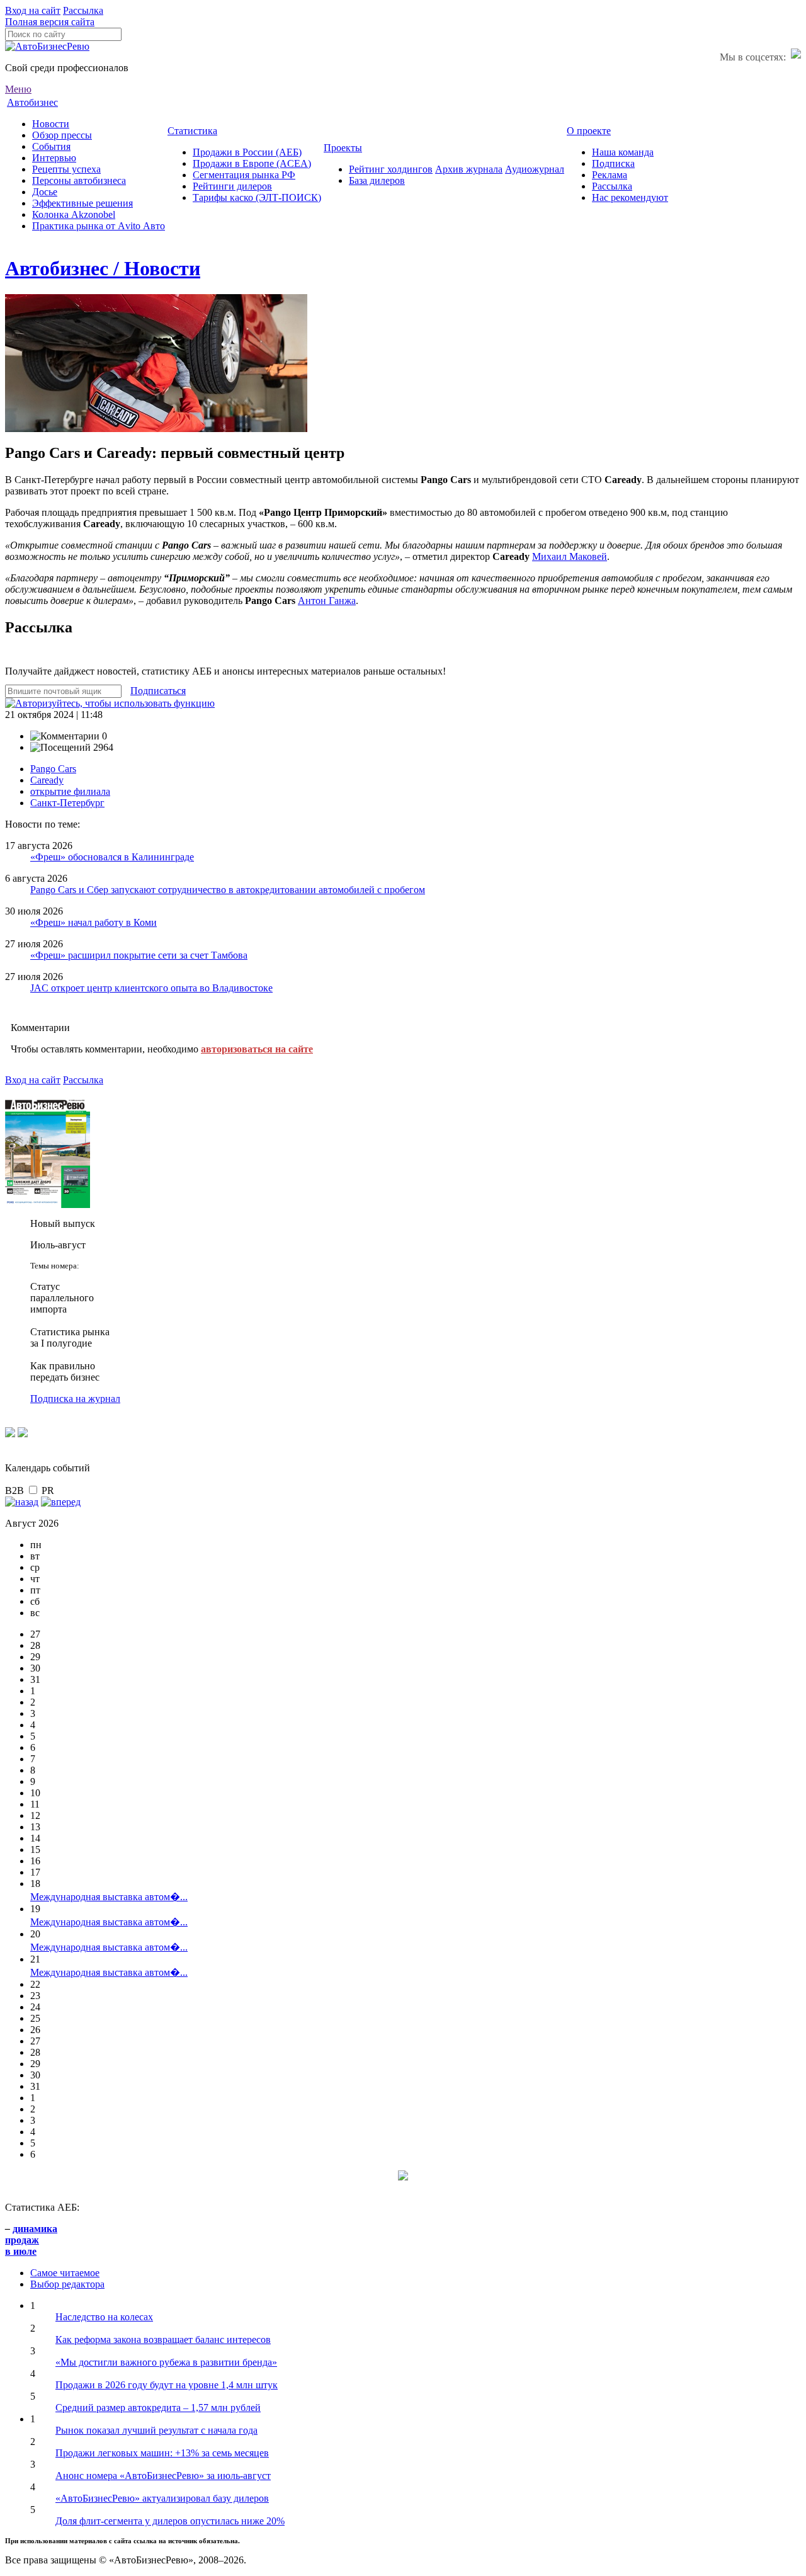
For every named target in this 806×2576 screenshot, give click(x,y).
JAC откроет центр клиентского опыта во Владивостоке (151, 988)
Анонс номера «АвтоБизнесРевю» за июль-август (163, 2476)
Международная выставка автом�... (109, 1897)
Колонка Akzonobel (74, 214)
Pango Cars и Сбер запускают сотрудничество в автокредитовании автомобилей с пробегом (228, 890)
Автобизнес (32, 102)
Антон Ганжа (327, 601)
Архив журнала (469, 169)
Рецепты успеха (66, 169)
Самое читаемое (65, 2273)
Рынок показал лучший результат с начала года (156, 2430)
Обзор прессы (62, 135)
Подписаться (158, 691)
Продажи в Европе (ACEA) (252, 163)
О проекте (589, 131)
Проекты (343, 148)
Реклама (610, 175)
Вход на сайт (33, 10)
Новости (51, 124)
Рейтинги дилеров (232, 186)
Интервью (54, 158)
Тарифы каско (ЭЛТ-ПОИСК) (257, 197)
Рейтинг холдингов (391, 169)
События (51, 146)
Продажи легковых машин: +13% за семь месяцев (162, 2453)
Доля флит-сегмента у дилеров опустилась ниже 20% (170, 2521)
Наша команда (623, 152)
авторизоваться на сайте (257, 1049)
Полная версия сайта (50, 22)
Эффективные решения (82, 203)
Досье (45, 192)
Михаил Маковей (570, 556)
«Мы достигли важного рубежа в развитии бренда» (166, 2362)
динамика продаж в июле (31, 2240)
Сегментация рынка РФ (244, 175)
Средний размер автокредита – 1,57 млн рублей (158, 2408)
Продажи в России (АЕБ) (247, 152)
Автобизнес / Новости (103, 268)
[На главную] (47, 46)
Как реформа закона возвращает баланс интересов (163, 2339)
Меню (18, 89)
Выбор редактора (67, 2284)
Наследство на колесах (104, 2317)
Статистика (192, 131)
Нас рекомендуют (630, 197)
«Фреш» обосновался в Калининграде (112, 857)
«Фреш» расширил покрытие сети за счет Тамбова (139, 955)
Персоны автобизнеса (79, 180)
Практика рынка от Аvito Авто (99, 226)
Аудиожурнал (535, 169)
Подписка (613, 163)
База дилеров (377, 180)
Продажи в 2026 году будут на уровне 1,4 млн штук (167, 2385)
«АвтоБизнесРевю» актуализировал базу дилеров (162, 2498)
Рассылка (83, 10)
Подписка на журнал (75, 1399)
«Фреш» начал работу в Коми (94, 922)
